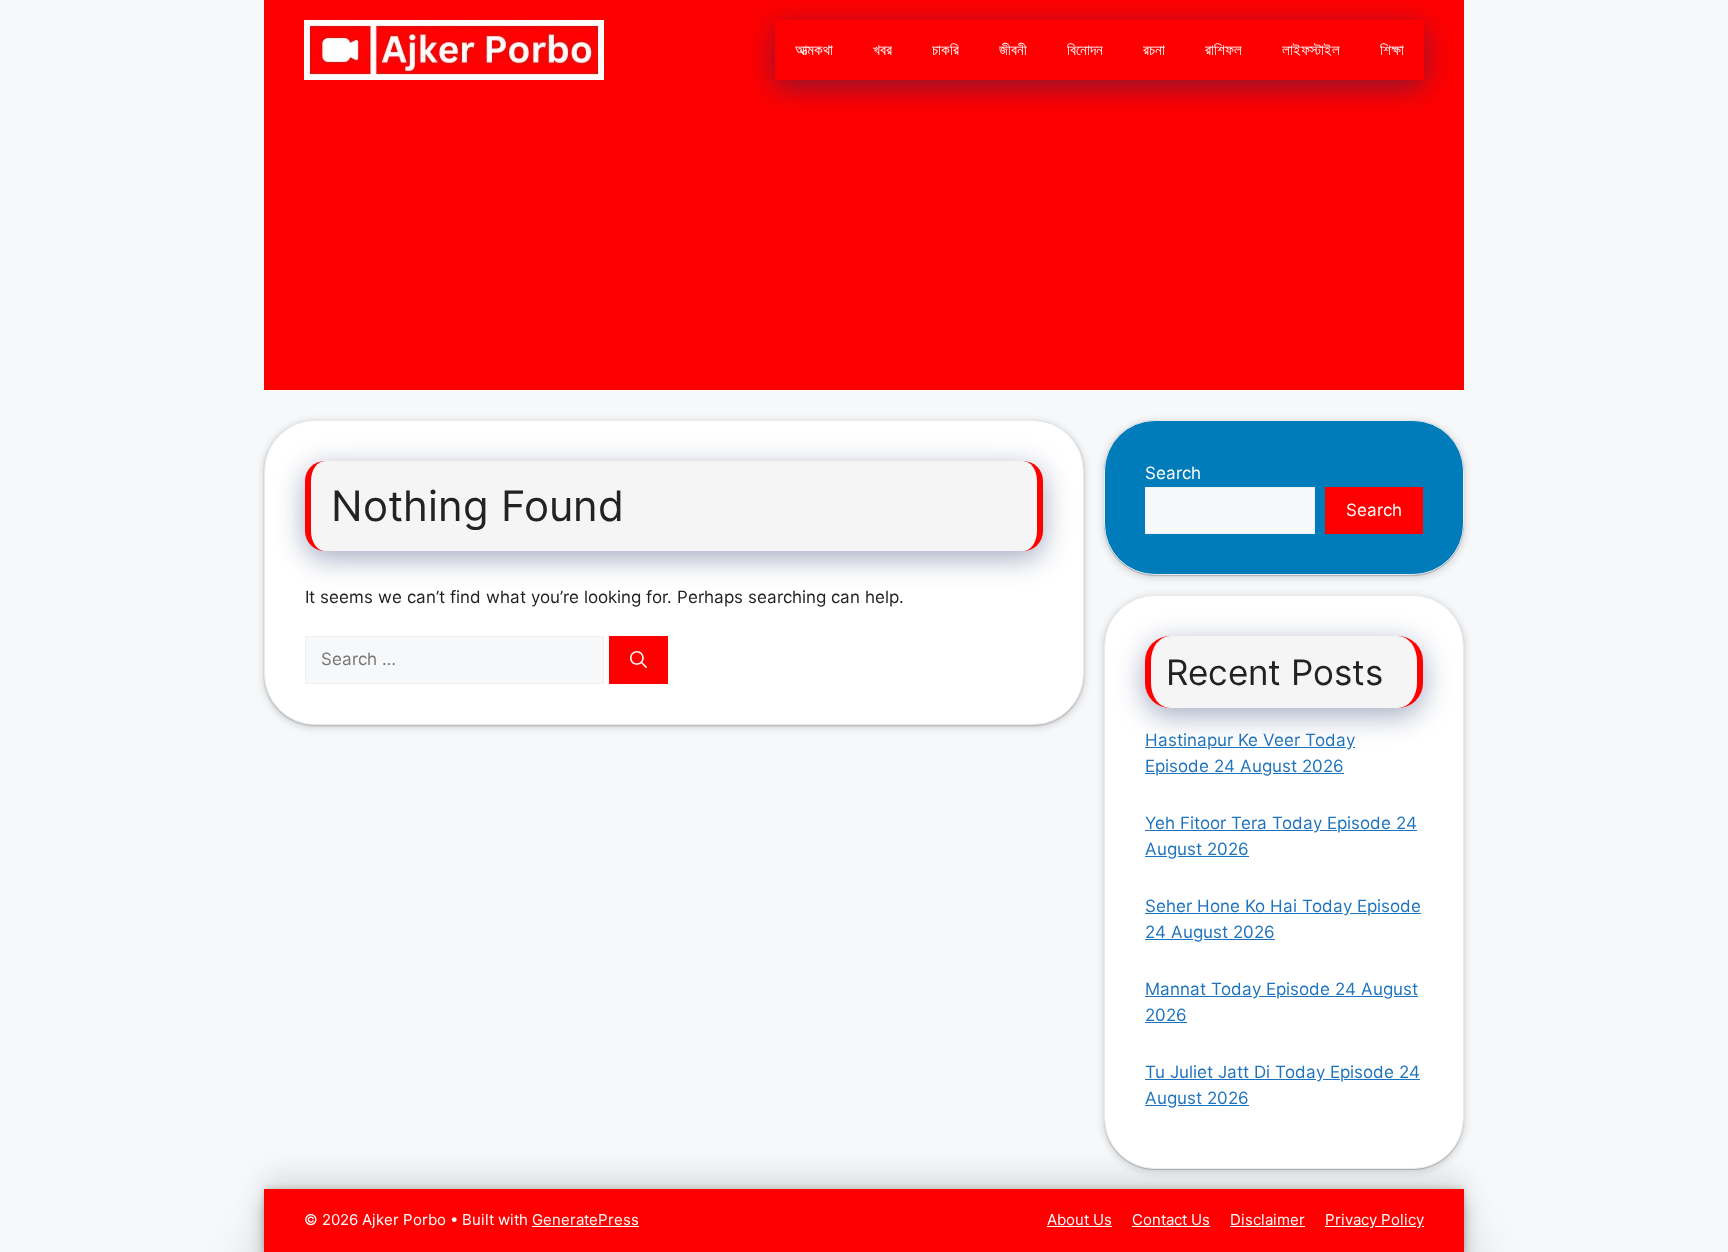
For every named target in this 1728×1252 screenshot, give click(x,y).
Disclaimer (1267, 1219)
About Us (1079, 1219)
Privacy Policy (1374, 1219)
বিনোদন (1085, 49)
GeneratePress (585, 1219)
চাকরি (945, 49)
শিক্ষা (1392, 49)
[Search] (638, 660)
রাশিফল (1223, 49)
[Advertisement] (864, 250)
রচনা (1154, 49)
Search (1173, 473)
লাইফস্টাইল (1311, 49)
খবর (882, 49)
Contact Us (1171, 1219)
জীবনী (1013, 49)
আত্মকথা (814, 49)
